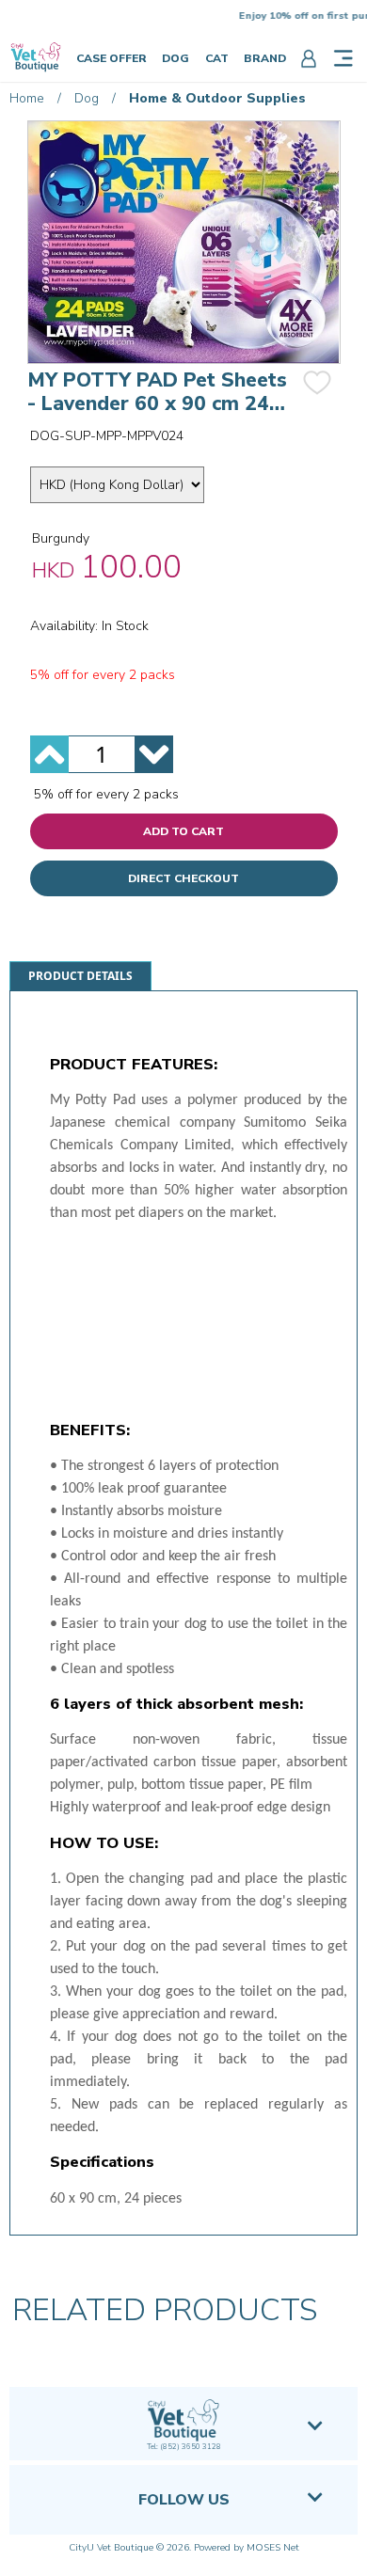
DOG (176, 58)
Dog (87, 98)
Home (27, 98)
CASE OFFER (112, 58)
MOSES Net (273, 2548)
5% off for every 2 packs (106, 794)
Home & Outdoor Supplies (217, 98)
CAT (217, 58)
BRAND (265, 58)
